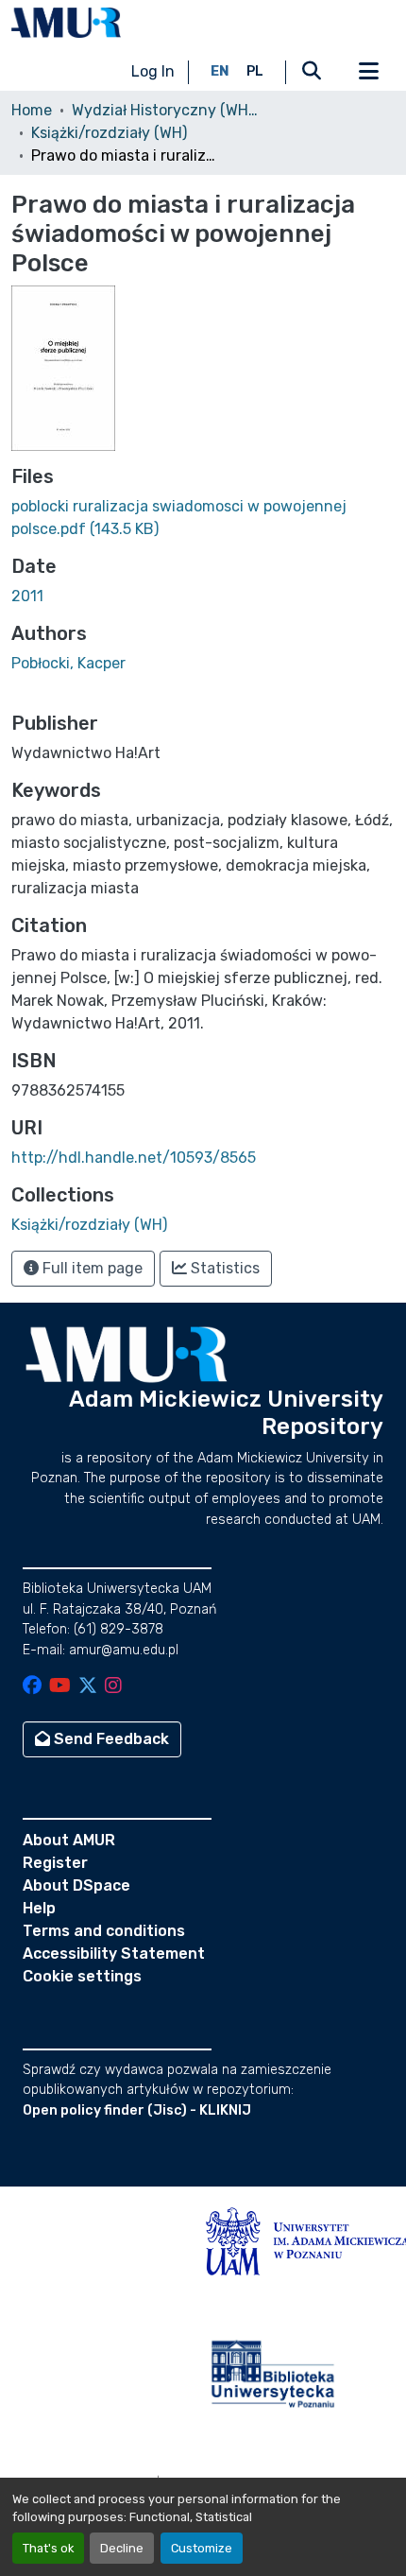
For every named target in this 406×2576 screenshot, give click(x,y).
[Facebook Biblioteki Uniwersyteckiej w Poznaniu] (32, 1687)
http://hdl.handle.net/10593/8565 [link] (134, 1158)
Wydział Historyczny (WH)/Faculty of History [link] (166, 110)
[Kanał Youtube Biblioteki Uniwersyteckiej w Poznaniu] (60, 1687)
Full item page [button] (91, 1268)
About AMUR (69, 1840)
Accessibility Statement (114, 1954)
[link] (203, 518)
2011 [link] (27, 596)
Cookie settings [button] (82, 1976)
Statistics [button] (223, 1268)
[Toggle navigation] (368, 72)
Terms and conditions (104, 1931)
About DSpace (76, 1885)
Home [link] (32, 110)
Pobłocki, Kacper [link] (68, 663)
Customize (202, 2548)
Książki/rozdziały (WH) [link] (109, 133)
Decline (122, 2548)
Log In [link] (153, 71)
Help (39, 1908)
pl (255, 71)
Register (55, 1863)
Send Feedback (110, 1739)
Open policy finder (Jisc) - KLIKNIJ (137, 2110)
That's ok (48, 2548)
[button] (66, 23)
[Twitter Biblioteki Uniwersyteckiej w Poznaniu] (88, 1687)
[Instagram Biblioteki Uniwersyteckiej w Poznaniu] (113, 1687)
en (220, 71)
